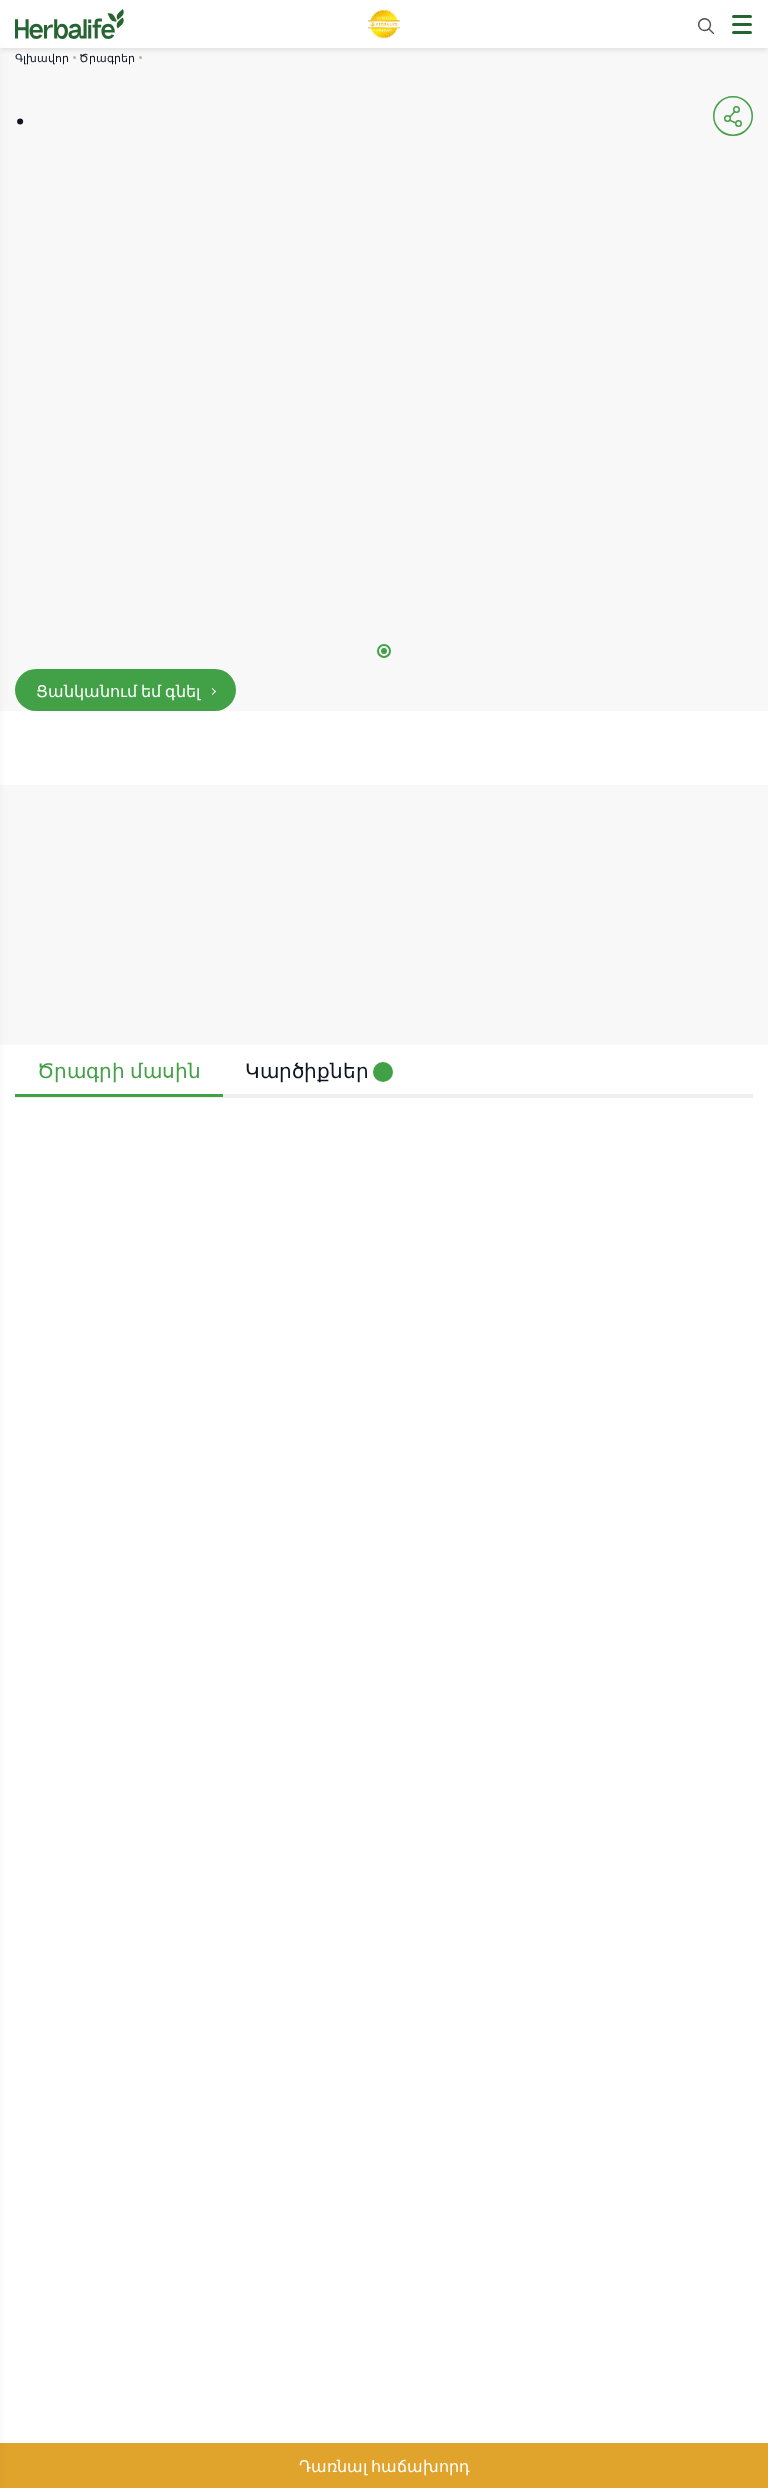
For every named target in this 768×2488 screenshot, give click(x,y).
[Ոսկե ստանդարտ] (384, 24)
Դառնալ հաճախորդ (384, 2466)
